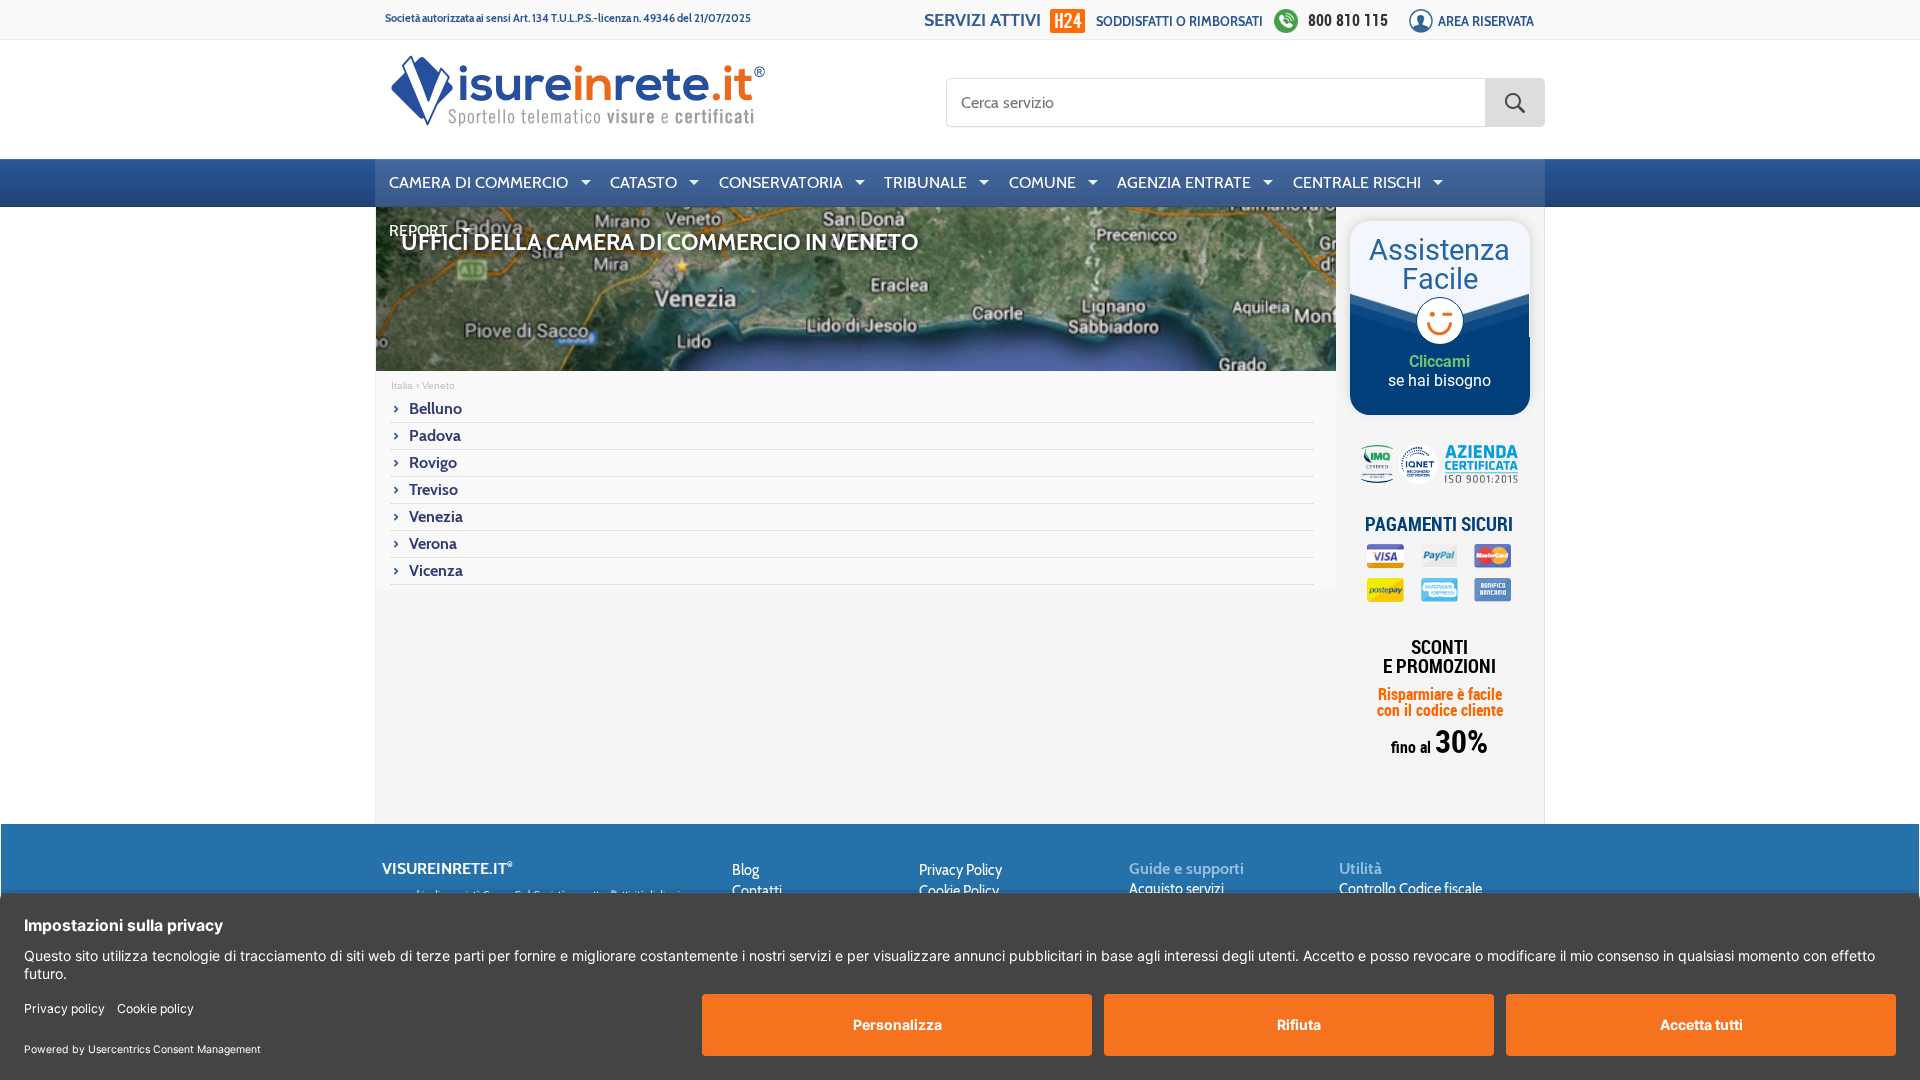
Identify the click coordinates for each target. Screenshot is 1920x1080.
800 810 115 (1348, 20)
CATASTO (643, 182)
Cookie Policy (959, 891)
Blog (745, 870)
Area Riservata (1486, 21)
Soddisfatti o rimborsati (1179, 21)
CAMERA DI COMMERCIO (478, 182)
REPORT (418, 230)
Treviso (433, 489)
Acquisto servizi (1176, 889)
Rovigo (433, 462)
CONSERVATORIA (781, 182)
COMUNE (1042, 182)
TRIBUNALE (925, 182)
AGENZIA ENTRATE (1184, 182)
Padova (435, 435)
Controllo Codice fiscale (1410, 889)
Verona (433, 543)
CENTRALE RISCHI (1357, 182)
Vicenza (436, 570)
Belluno (435, 408)
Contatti (757, 891)
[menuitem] (485, 183)
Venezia (436, 516)
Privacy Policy (960, 870)
